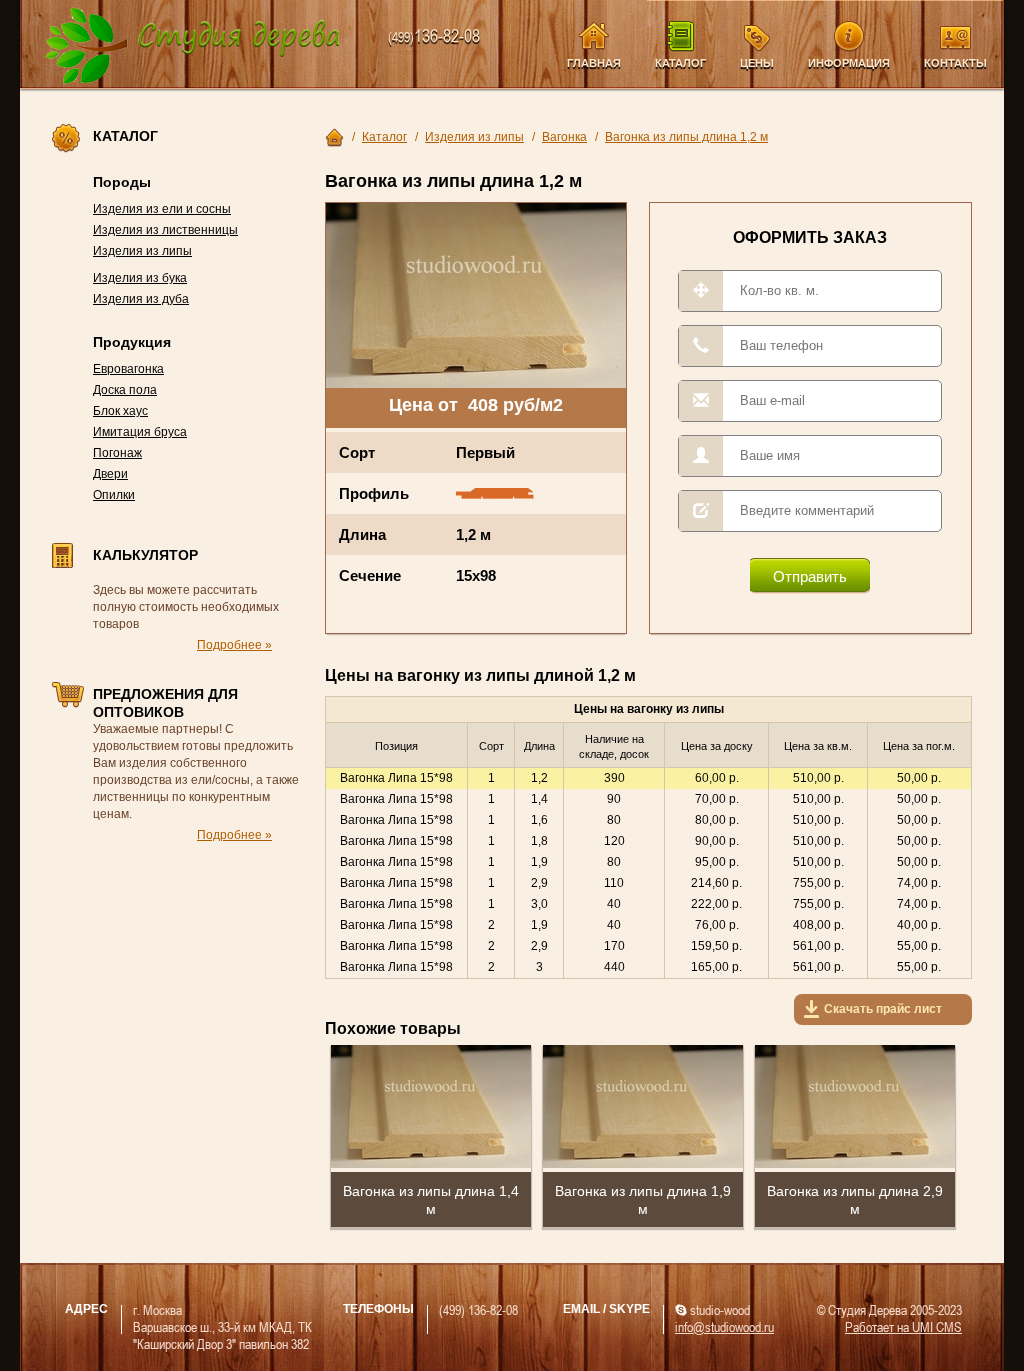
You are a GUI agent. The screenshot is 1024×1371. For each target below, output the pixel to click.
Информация (849, 63)
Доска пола (125, 390)
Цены (757, 63)
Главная (594, 63)
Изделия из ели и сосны (162, 209)
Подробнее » (234, 645)
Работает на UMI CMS (903, 1326)
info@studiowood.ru (724, 1326)
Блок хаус (120, 411)
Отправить (810, 576)
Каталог (680, 63)
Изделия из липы (142, 251)
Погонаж (117, 453)
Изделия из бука (140, 278)
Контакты (955, 63)
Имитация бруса (140, 432)
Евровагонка (128, 369)
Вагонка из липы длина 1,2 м (686, 137)
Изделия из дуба (141, 299)
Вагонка (564, 137)
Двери (110, 474)
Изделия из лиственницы (165, 230)
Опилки (114, 495)
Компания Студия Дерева (193, 46)
